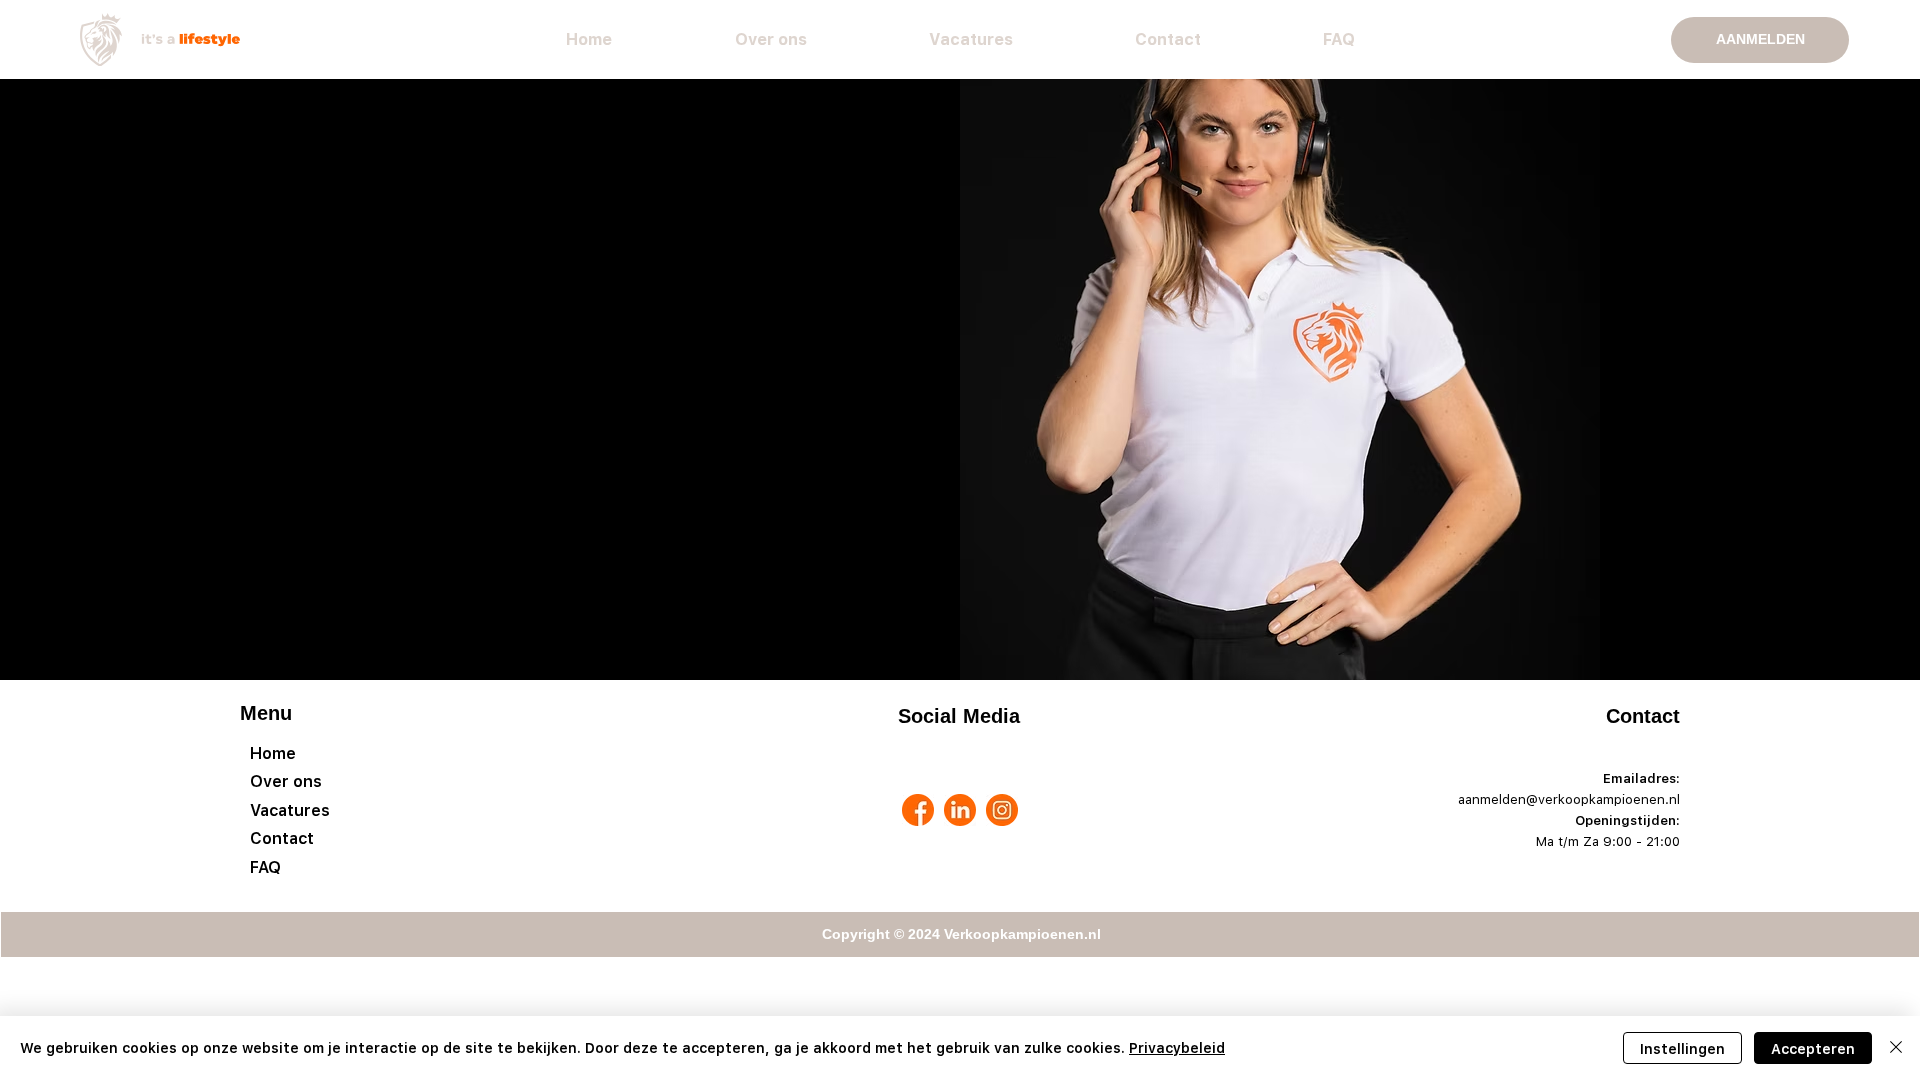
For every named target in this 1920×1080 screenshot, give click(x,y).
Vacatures (290, 810)
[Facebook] (918, 810)
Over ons (286, 781)
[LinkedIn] (960, 810)
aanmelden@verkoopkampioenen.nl (1569, 799)
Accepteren (1813, 1048)
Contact (282, 838)
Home (273, 753)
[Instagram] (1002, 810)
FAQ (265, 867)
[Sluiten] (1896, 1048)
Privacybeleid (1177, 1047)
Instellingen (1682, 1048)
